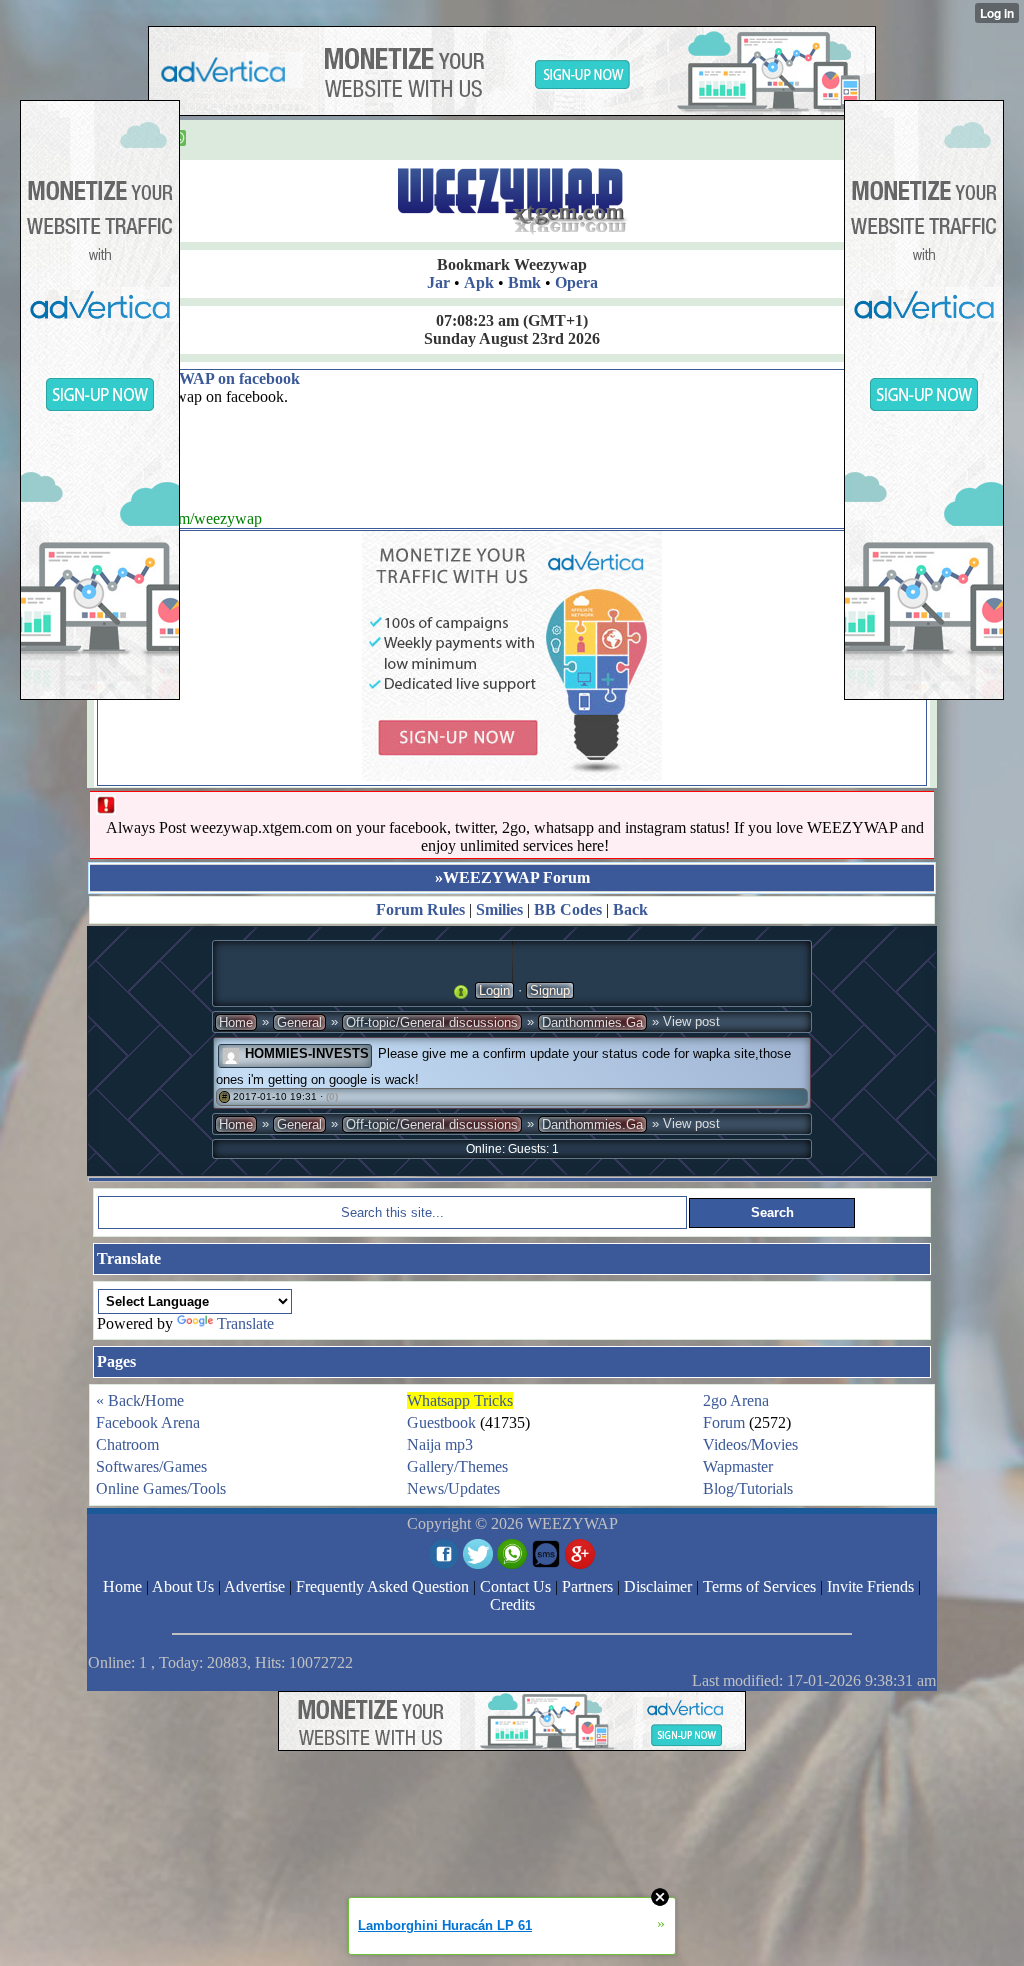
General (299, 1022)
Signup (550, 990)
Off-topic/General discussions (432, 1022)
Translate (245, 1323)
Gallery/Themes (457, 1466)
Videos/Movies (750, 1444)
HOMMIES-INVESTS (307, 1053)
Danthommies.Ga (592, 1022)
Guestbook (441, 1422)
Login (494, 990)
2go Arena (736, 1400)
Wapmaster (738, 1466)
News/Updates (453, 1488)
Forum (724, 1422)
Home (236, 1022)
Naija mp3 (440, 1444)
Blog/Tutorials (748, 1488)
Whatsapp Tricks (460, 1400)
